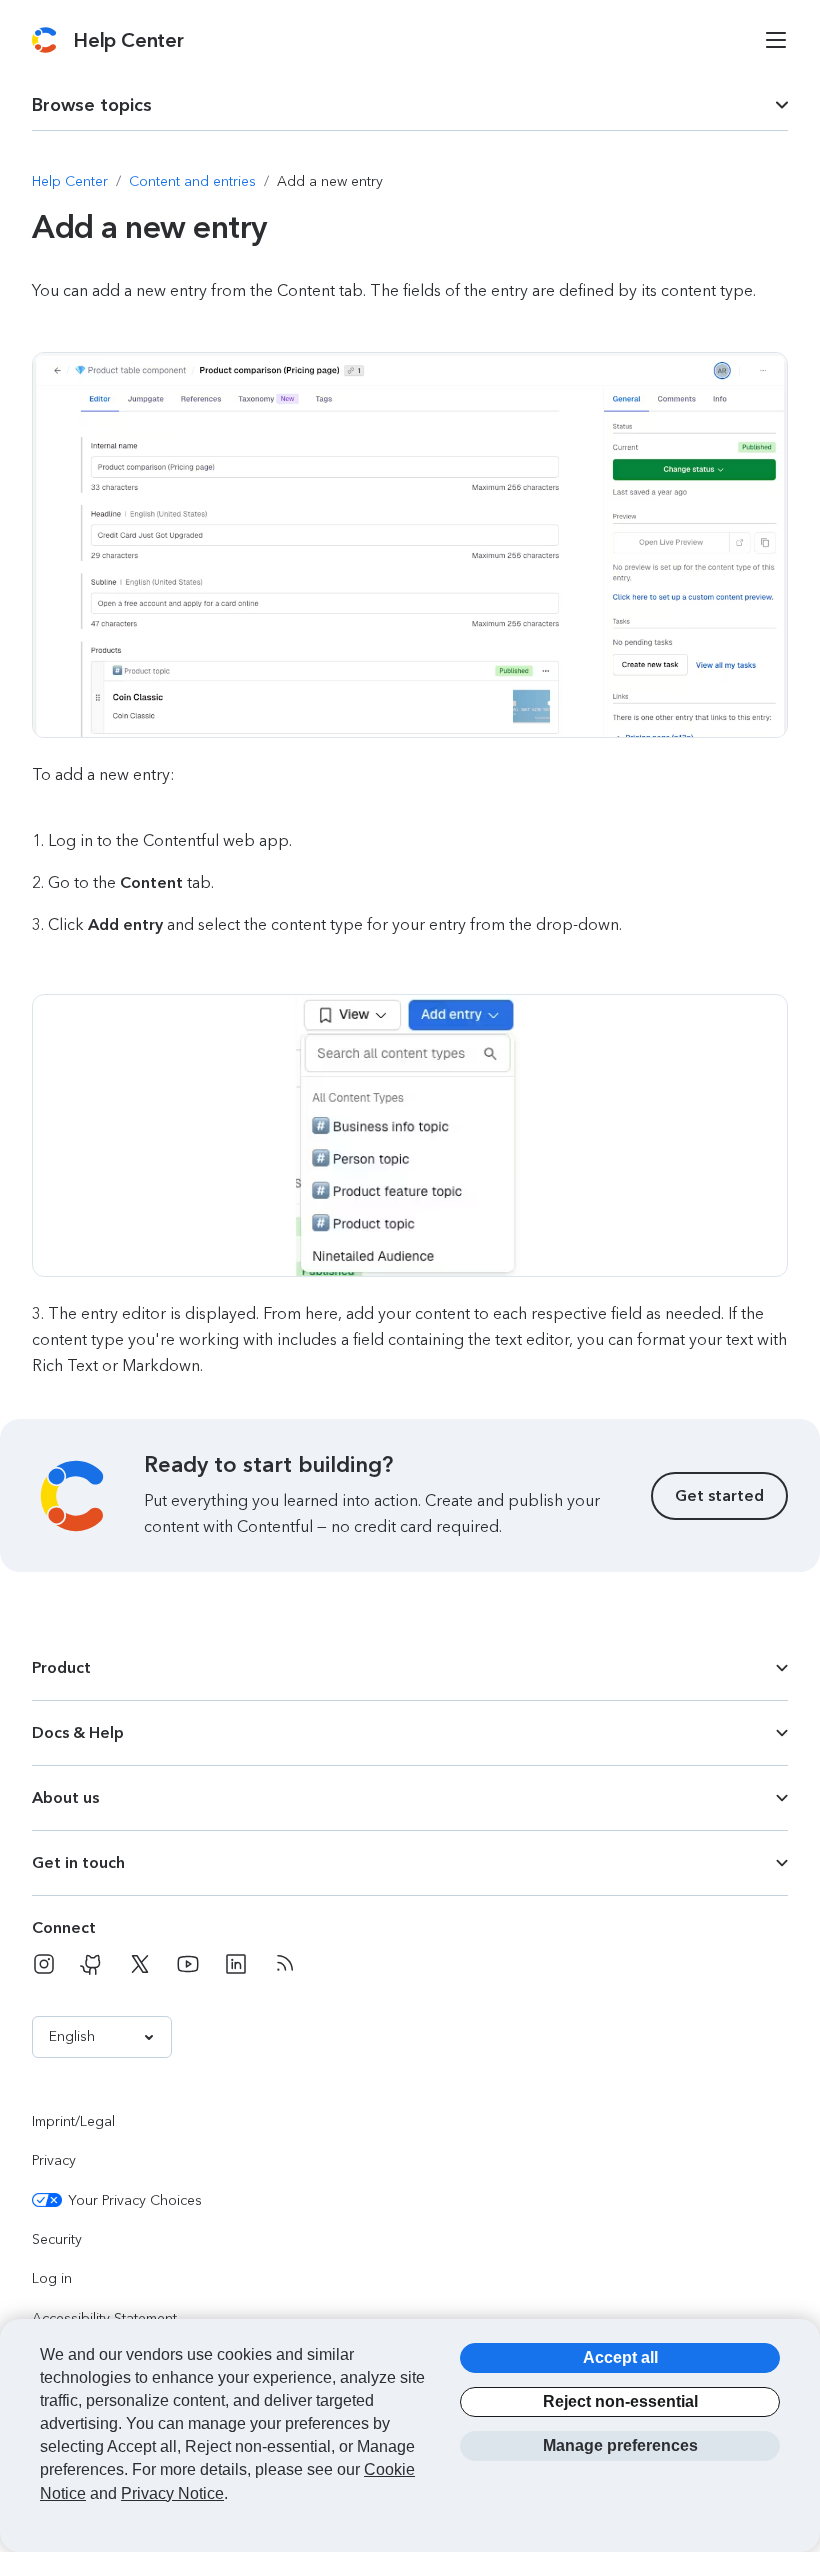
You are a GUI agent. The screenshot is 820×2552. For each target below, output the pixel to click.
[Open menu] (776, 40)
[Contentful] (44, 40)
